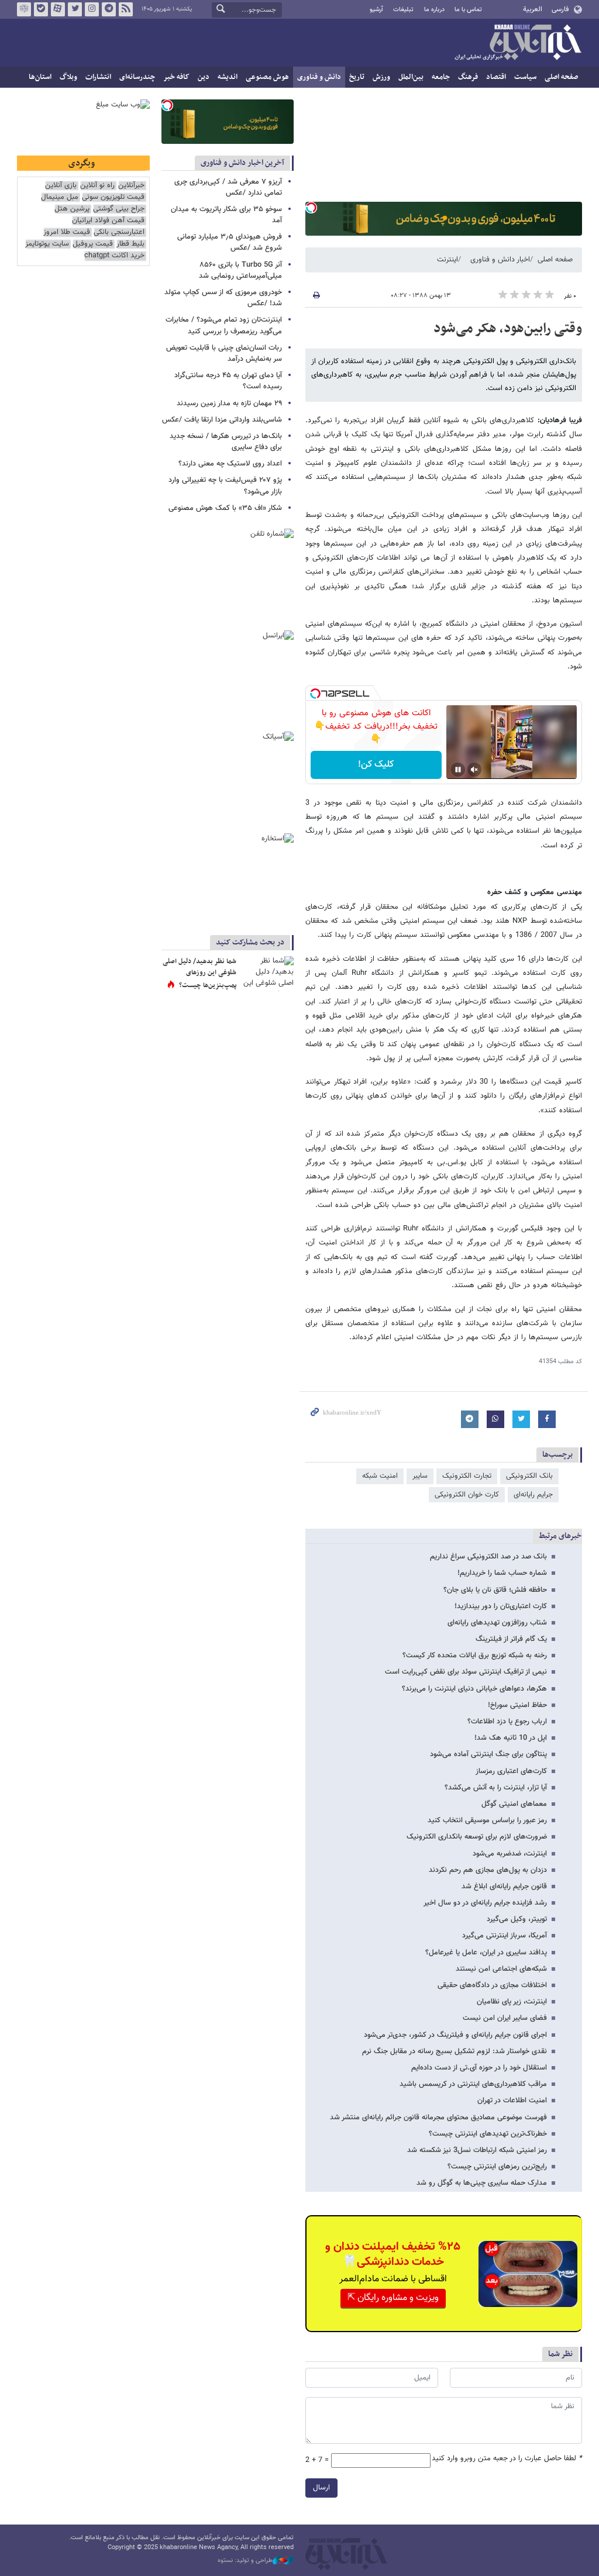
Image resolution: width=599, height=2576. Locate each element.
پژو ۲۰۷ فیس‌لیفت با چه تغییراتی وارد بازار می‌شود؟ (225, 486)
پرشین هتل (72, 209)
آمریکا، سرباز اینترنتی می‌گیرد (505, 1936)
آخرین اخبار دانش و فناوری (242, 163)
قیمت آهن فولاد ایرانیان (108, 221)
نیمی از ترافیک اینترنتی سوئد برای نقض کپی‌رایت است (466, 1672)
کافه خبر (176, 77)
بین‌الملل (411, 77)
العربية (533, 9)
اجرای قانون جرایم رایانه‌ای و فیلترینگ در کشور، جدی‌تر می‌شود (455, 2035)
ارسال (321, 2488)
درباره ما (434, 10)
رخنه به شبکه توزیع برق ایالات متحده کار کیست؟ (475, 1656)
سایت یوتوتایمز (47, 244)
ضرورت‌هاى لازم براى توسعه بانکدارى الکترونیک (477, 1837)
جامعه (441, 77)
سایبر (420, 1476)
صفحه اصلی (561, 77)
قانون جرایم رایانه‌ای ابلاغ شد (504, 1887)
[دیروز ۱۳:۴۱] (267, 974)
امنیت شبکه (380, 1476)
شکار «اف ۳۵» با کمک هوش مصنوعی (225, 508)
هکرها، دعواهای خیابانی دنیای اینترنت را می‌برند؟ (474, 1689)
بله (41, 9)
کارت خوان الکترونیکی (467, 1495)
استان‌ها (40, 77)
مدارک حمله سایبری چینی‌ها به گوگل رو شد (482, 2183)
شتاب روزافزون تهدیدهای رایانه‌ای (497, 1623)
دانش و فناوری (319, 77)
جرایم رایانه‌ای (533, 1495)
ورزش (381, 77)
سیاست (525, 77)
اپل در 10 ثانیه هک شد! (511, 1738)
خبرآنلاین (518, 43)
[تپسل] (311, 208)
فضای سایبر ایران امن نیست (505, 2018)
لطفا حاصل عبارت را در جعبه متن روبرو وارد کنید (507, 2459)
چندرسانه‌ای (137, 77)
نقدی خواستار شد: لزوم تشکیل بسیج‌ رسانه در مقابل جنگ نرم (455, 2051)
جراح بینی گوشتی (119, 209)
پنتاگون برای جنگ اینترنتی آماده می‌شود (488, 1754)
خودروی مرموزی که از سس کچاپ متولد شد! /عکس (223, 298)
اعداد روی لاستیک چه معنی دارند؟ (230, 464)
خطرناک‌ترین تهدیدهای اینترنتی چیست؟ (488, 2134)
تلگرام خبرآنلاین (109, 9)
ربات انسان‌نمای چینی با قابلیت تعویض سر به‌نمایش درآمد (224, 354)
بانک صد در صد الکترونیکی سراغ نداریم (488, 1557)
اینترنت (447, 260)
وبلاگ (68, 77)
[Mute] (474, 770)
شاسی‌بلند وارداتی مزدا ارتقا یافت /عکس (222, 420)
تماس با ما (468, 10)
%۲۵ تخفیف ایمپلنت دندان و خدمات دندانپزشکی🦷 (393, 2254)
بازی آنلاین (61, 186)
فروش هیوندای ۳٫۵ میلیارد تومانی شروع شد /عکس (230, 242)
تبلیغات (403, 10)
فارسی (560, 9)
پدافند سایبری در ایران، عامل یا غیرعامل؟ (486, 1953)
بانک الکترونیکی (529, 1476)
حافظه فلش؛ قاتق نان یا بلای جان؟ (495, 1590)
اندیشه (228, 77)
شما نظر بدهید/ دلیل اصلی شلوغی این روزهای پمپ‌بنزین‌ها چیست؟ (199, 973)
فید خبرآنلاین (126, 9)
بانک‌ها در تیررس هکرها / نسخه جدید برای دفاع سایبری (226, 442)
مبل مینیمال (60, 197)
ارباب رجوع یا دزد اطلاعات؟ (507, 1722)
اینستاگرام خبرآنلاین (92, 9)
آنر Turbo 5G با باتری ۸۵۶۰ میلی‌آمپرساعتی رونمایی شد (240, 270)
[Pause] (458, 770)
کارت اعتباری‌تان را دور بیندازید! (501, 1606)
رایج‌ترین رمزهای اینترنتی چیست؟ (497, 2167)
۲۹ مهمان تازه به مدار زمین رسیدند (229, 404)
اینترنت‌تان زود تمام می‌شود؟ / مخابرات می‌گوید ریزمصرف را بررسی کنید (224, 325)
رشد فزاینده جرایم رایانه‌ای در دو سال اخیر (485, 1903)
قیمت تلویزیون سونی (113, 197)
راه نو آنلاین (97, 186)
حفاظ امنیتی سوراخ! (517, 1705)
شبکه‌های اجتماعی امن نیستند (501, 1969)
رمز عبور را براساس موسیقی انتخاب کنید (487, 1820)
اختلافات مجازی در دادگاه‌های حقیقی (492, 1985)
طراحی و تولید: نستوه (245, 2561)
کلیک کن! (376, 765)
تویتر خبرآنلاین (75, 9)
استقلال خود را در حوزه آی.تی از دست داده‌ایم (479, 2068)
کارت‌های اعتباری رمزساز (511, 1771)
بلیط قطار (130, 244)
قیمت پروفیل (93, 244)
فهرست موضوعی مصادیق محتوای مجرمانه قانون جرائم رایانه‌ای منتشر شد (438, 2118)
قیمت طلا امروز (67, 232)
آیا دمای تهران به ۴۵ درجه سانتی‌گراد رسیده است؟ (228, 381)
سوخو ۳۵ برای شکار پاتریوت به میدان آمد (226, 215)
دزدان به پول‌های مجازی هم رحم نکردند (488, 1870)
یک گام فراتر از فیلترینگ (511, 1639)
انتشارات (98, 77)
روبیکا (24, 9)
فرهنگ (468, 77)
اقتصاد (496, 77)
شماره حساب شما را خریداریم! (502, 1573)
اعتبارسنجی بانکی (119, 232)
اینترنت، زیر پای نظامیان (512, 2002)
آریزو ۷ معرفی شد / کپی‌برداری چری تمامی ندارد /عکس (228, 187)
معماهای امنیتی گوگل (514, 1804)
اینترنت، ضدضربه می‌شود (510, 1854)
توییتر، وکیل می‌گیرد (517, 1919)
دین (204, 77)
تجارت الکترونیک (467, 1476)
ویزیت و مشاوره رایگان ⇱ (393, 2298)
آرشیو (376, 10)
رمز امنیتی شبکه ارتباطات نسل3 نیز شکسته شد (477, 2150)
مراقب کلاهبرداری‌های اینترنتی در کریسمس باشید (473, 2084)
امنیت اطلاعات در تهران (512, 2101)
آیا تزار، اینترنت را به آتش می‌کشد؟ (496, 1788)
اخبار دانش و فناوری (500, 260)
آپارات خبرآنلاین (58, 9)
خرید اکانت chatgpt (114, 256)
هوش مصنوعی (267, 77)
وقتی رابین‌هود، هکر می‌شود (508, 329)
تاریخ (357, 77)
